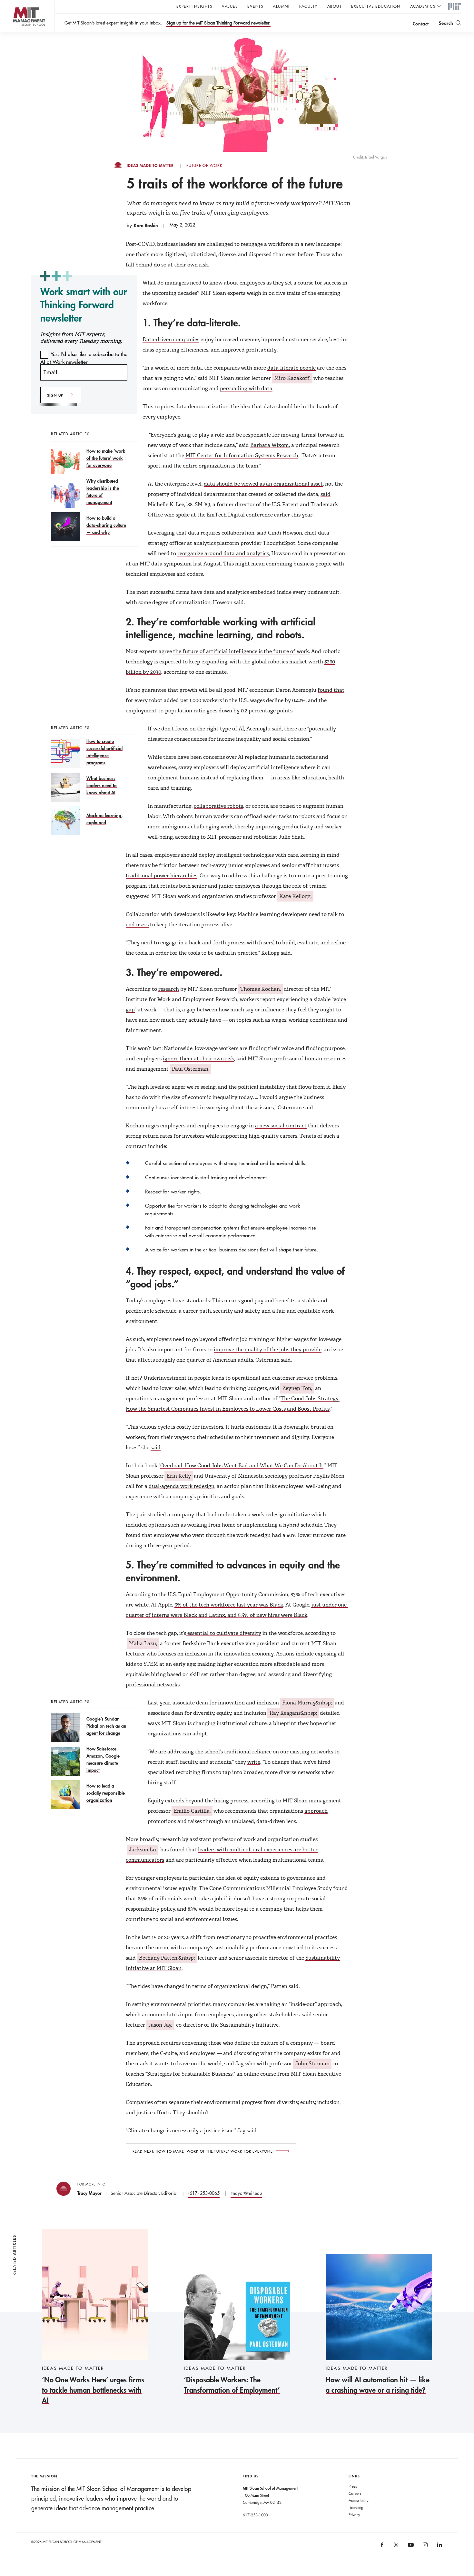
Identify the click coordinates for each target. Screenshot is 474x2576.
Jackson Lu (143, 1850)
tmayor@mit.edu (246, 2193)
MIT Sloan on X (396, 2547)
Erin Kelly (179, 1476)
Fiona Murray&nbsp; (307, 1703)
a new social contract (281, 1126)
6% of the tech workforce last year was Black (229, 1605)
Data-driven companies (171, 339)
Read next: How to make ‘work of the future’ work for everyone (203, 2151)
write (254, 1762)
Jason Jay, (160, 2025)
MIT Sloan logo (16, 32)
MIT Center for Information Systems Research (242, 455)
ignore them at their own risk (198, 1059)
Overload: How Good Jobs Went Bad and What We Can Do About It (242, 1466)
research (169, 989)
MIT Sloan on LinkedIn (439, 2547)
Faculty (308, 6)
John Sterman (312, 2064)
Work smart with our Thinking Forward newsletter (84, 305)
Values (230, 6)
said (326, 494)
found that (331, 690)
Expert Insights (194, 6)
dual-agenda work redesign (182, 1486)
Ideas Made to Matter (150, 166)
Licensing (356, 2507)
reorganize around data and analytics (223, 553)
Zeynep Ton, (297, 1388)
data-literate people (291, 368)
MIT (455, 7)
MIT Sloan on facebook (382, 2547)
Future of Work (204, 166)
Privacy (354, 2514)
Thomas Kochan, (261, 989)
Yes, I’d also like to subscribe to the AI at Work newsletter (84, 358)
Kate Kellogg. (295, 896)
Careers (355, 2493)
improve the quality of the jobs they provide (268, 1350)
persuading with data (246, 388)
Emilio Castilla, (192, 1811)
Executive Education (376, 6)
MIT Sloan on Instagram (425, 2547)
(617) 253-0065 (204, 2193)
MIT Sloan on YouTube (410, 2548)
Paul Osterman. (191, 1069)
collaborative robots (218, 806)
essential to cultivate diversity (224, 1633)
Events (255, 6)
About (335, 6)
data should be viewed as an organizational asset (263, 484)
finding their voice (271, 1048)
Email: (51, 372)
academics (423, 6)
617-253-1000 (255, 2515)
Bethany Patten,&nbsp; (167, 1958)
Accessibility (359, 2500)
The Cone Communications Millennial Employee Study (265, 1888)
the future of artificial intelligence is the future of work (241, 651)
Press (353, 2486)
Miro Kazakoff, (292, 378)
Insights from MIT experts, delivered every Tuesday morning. (81, 338)
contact (421, 24)
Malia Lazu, (143, 1643)
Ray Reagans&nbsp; (293, 1713)
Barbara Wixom (270, 445)
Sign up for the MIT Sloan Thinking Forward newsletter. (218, 23)
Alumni (281, 6)
